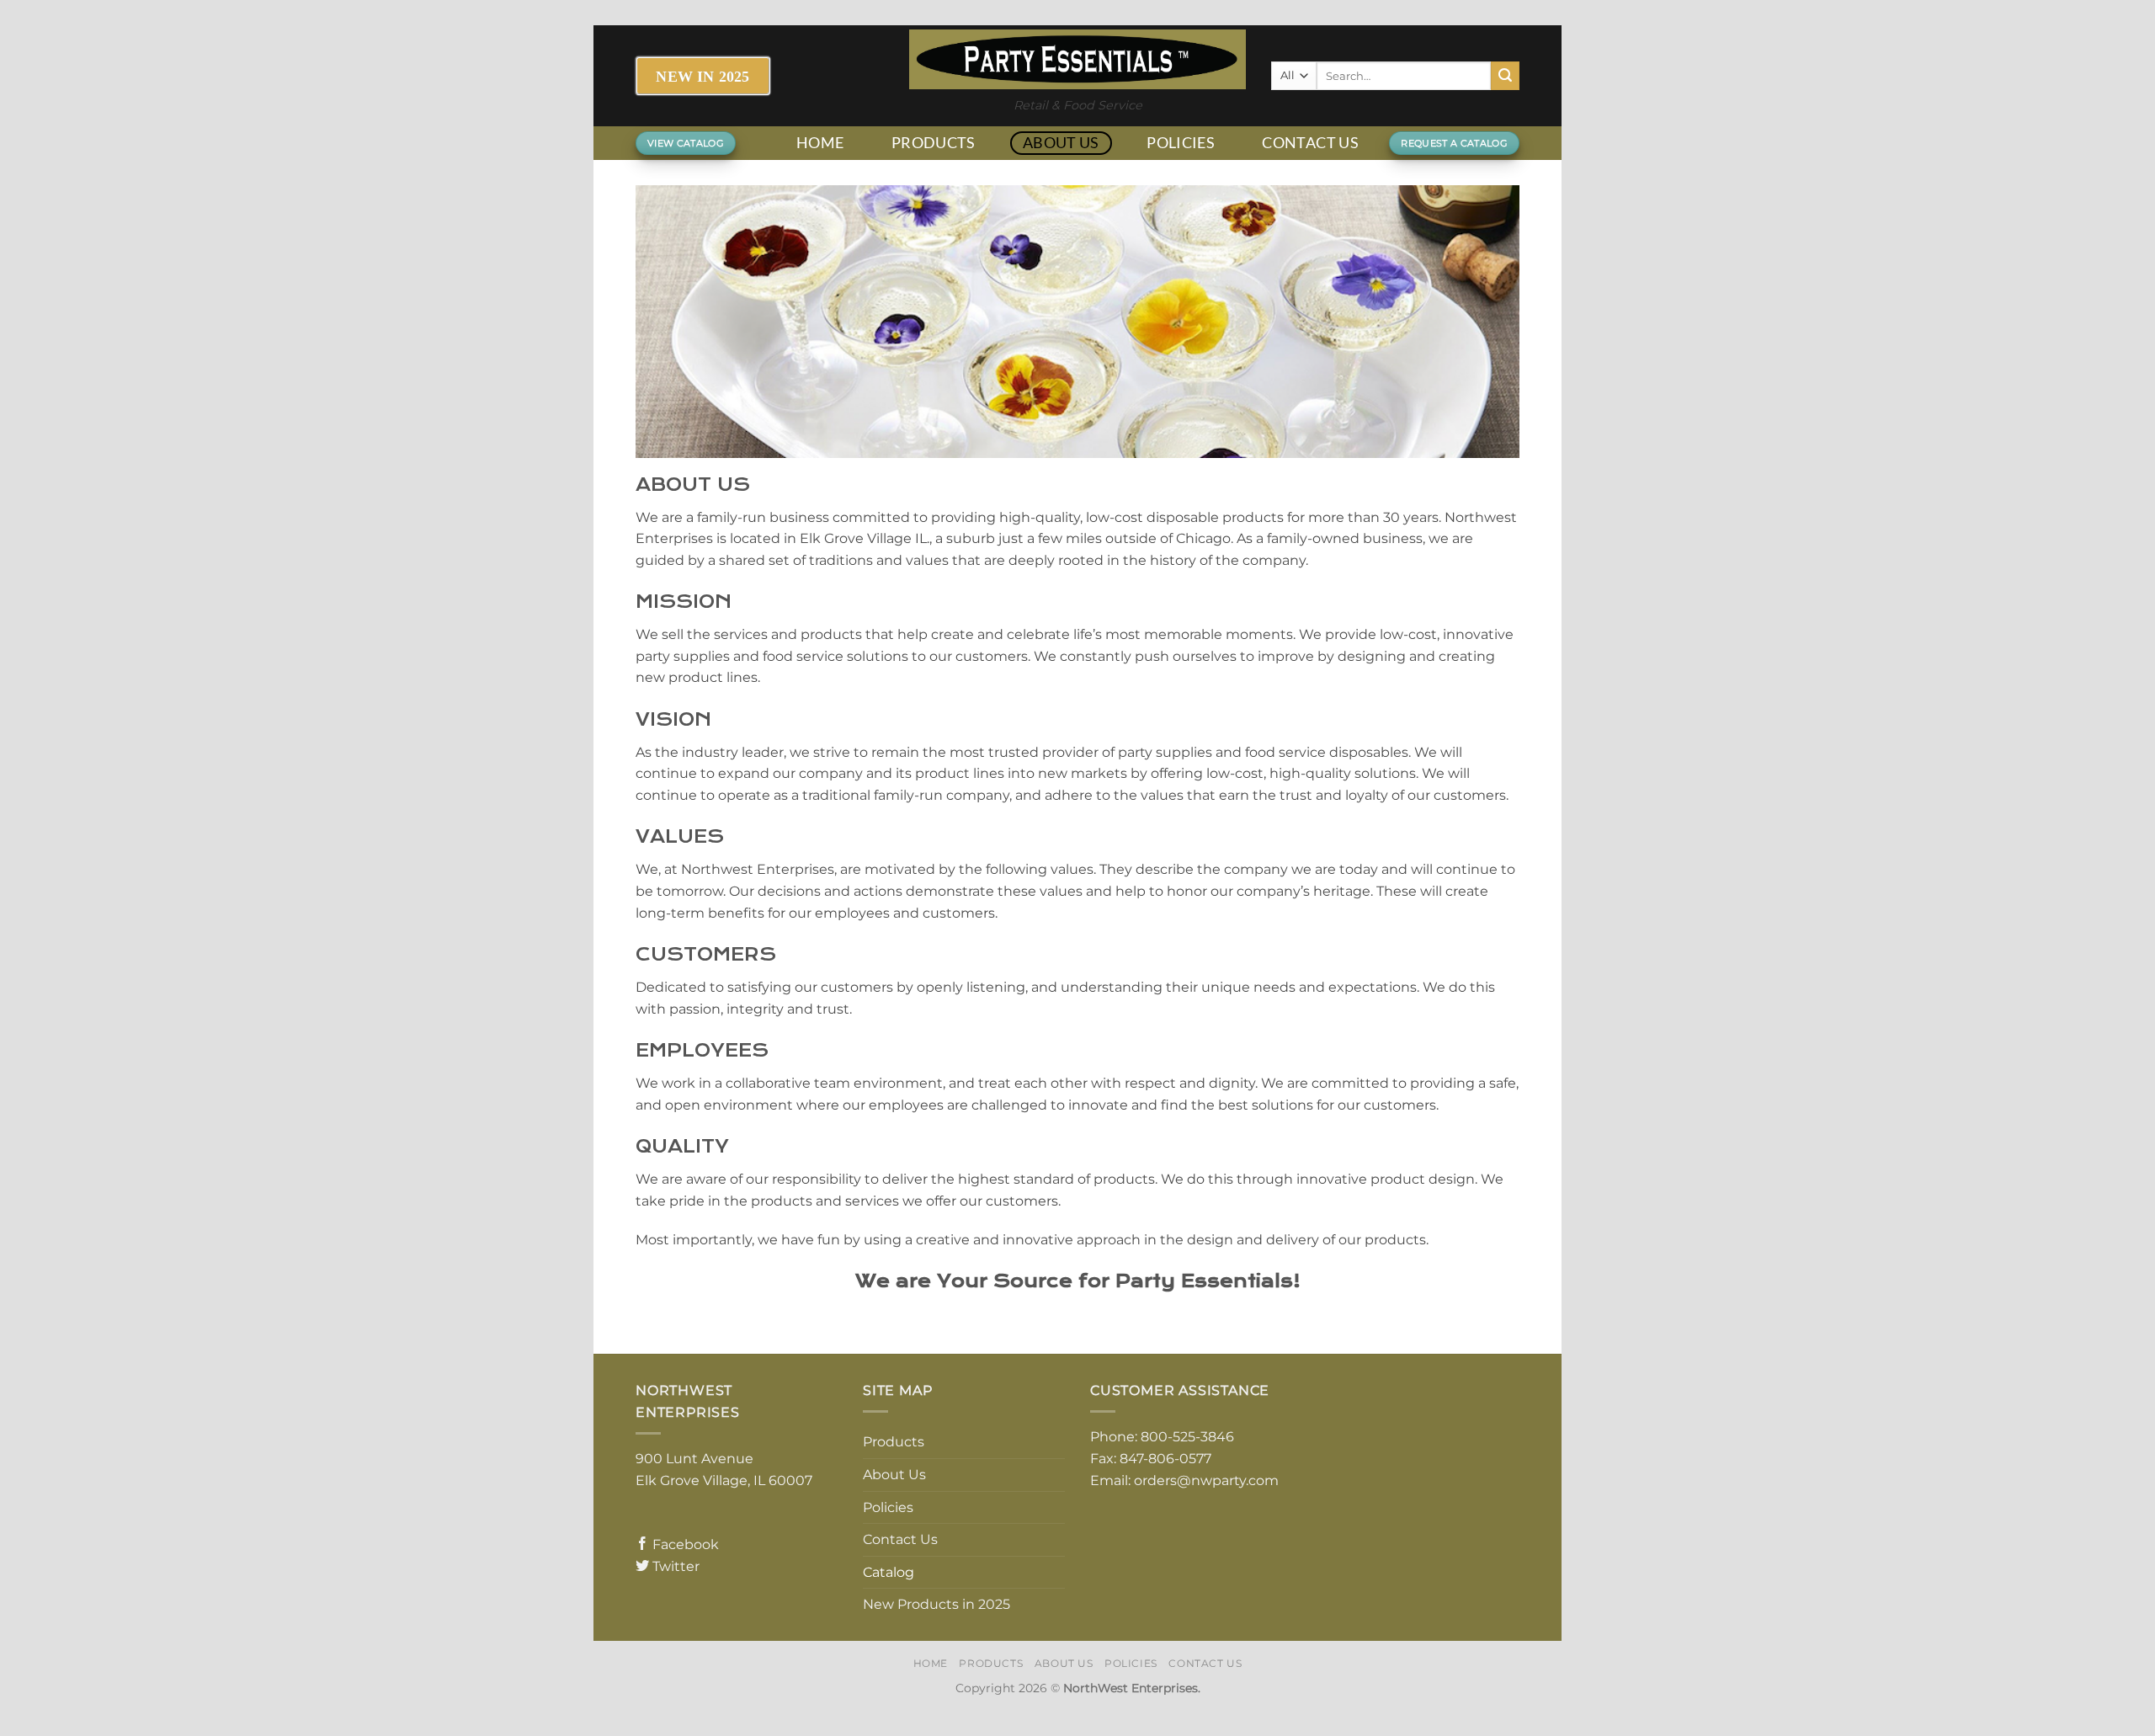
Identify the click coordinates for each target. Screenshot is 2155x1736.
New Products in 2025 (936, 1604)
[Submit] (1505, 76)
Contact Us (1310, 143)
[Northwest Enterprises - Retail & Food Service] (1077, 59)
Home (820, 143)
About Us (1061, 143)
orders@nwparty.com (1206, 1480)
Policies (1181, 143)
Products (934, 143)
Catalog (889, 1572)
